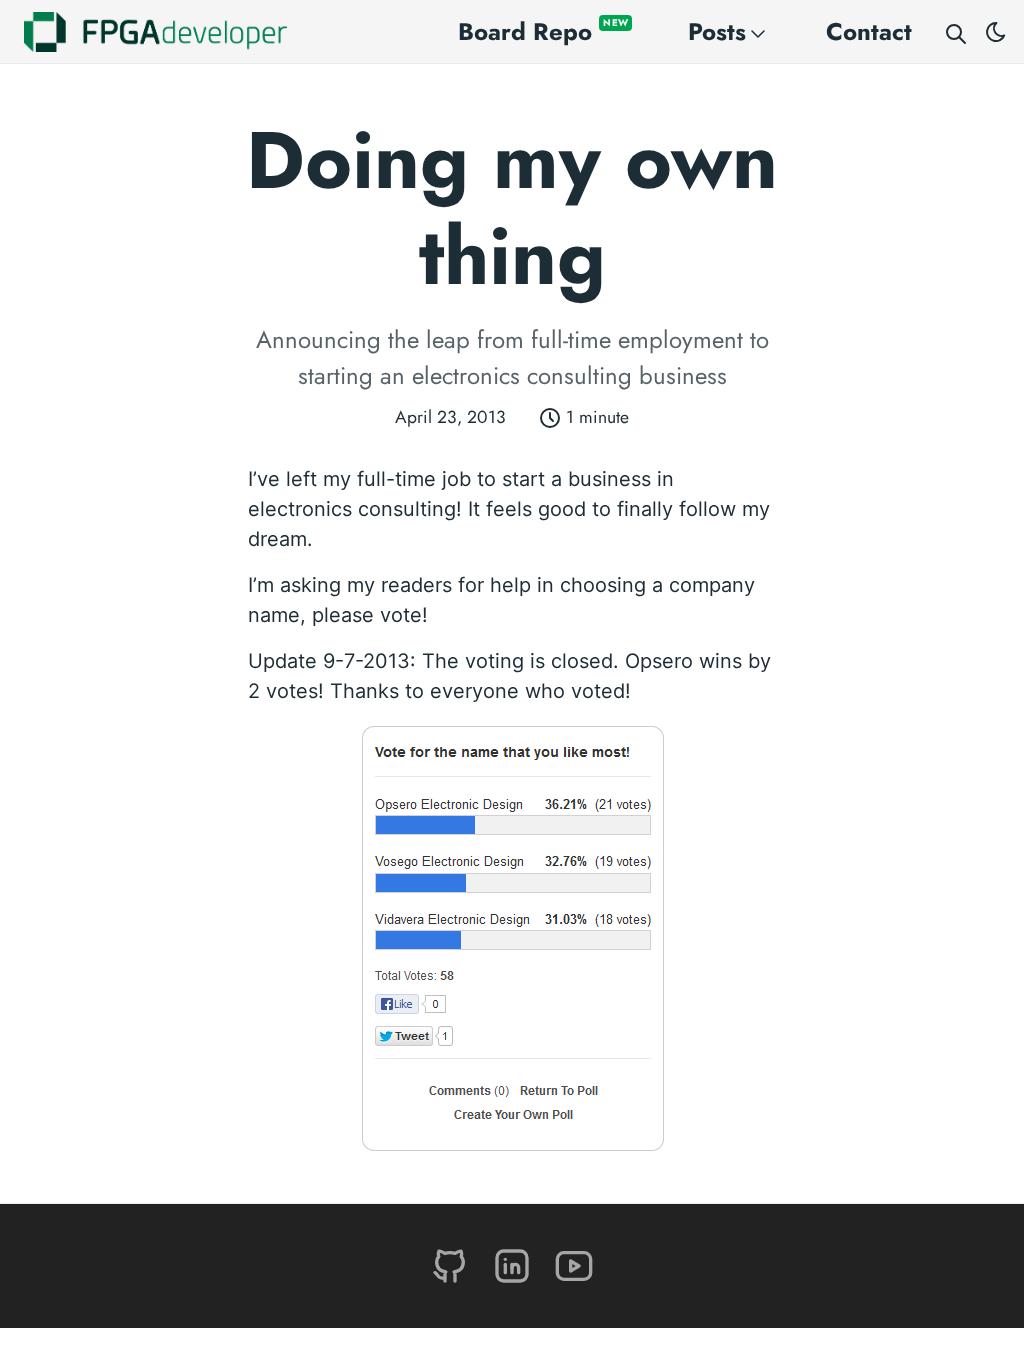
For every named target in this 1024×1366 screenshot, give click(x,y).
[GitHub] (453, 1264)
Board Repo (543, 31)
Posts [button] (717, 31)
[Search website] (956, 32)
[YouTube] (574, 1264)
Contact (869, 31)
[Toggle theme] (996, 32)
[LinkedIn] (515, 1264)
